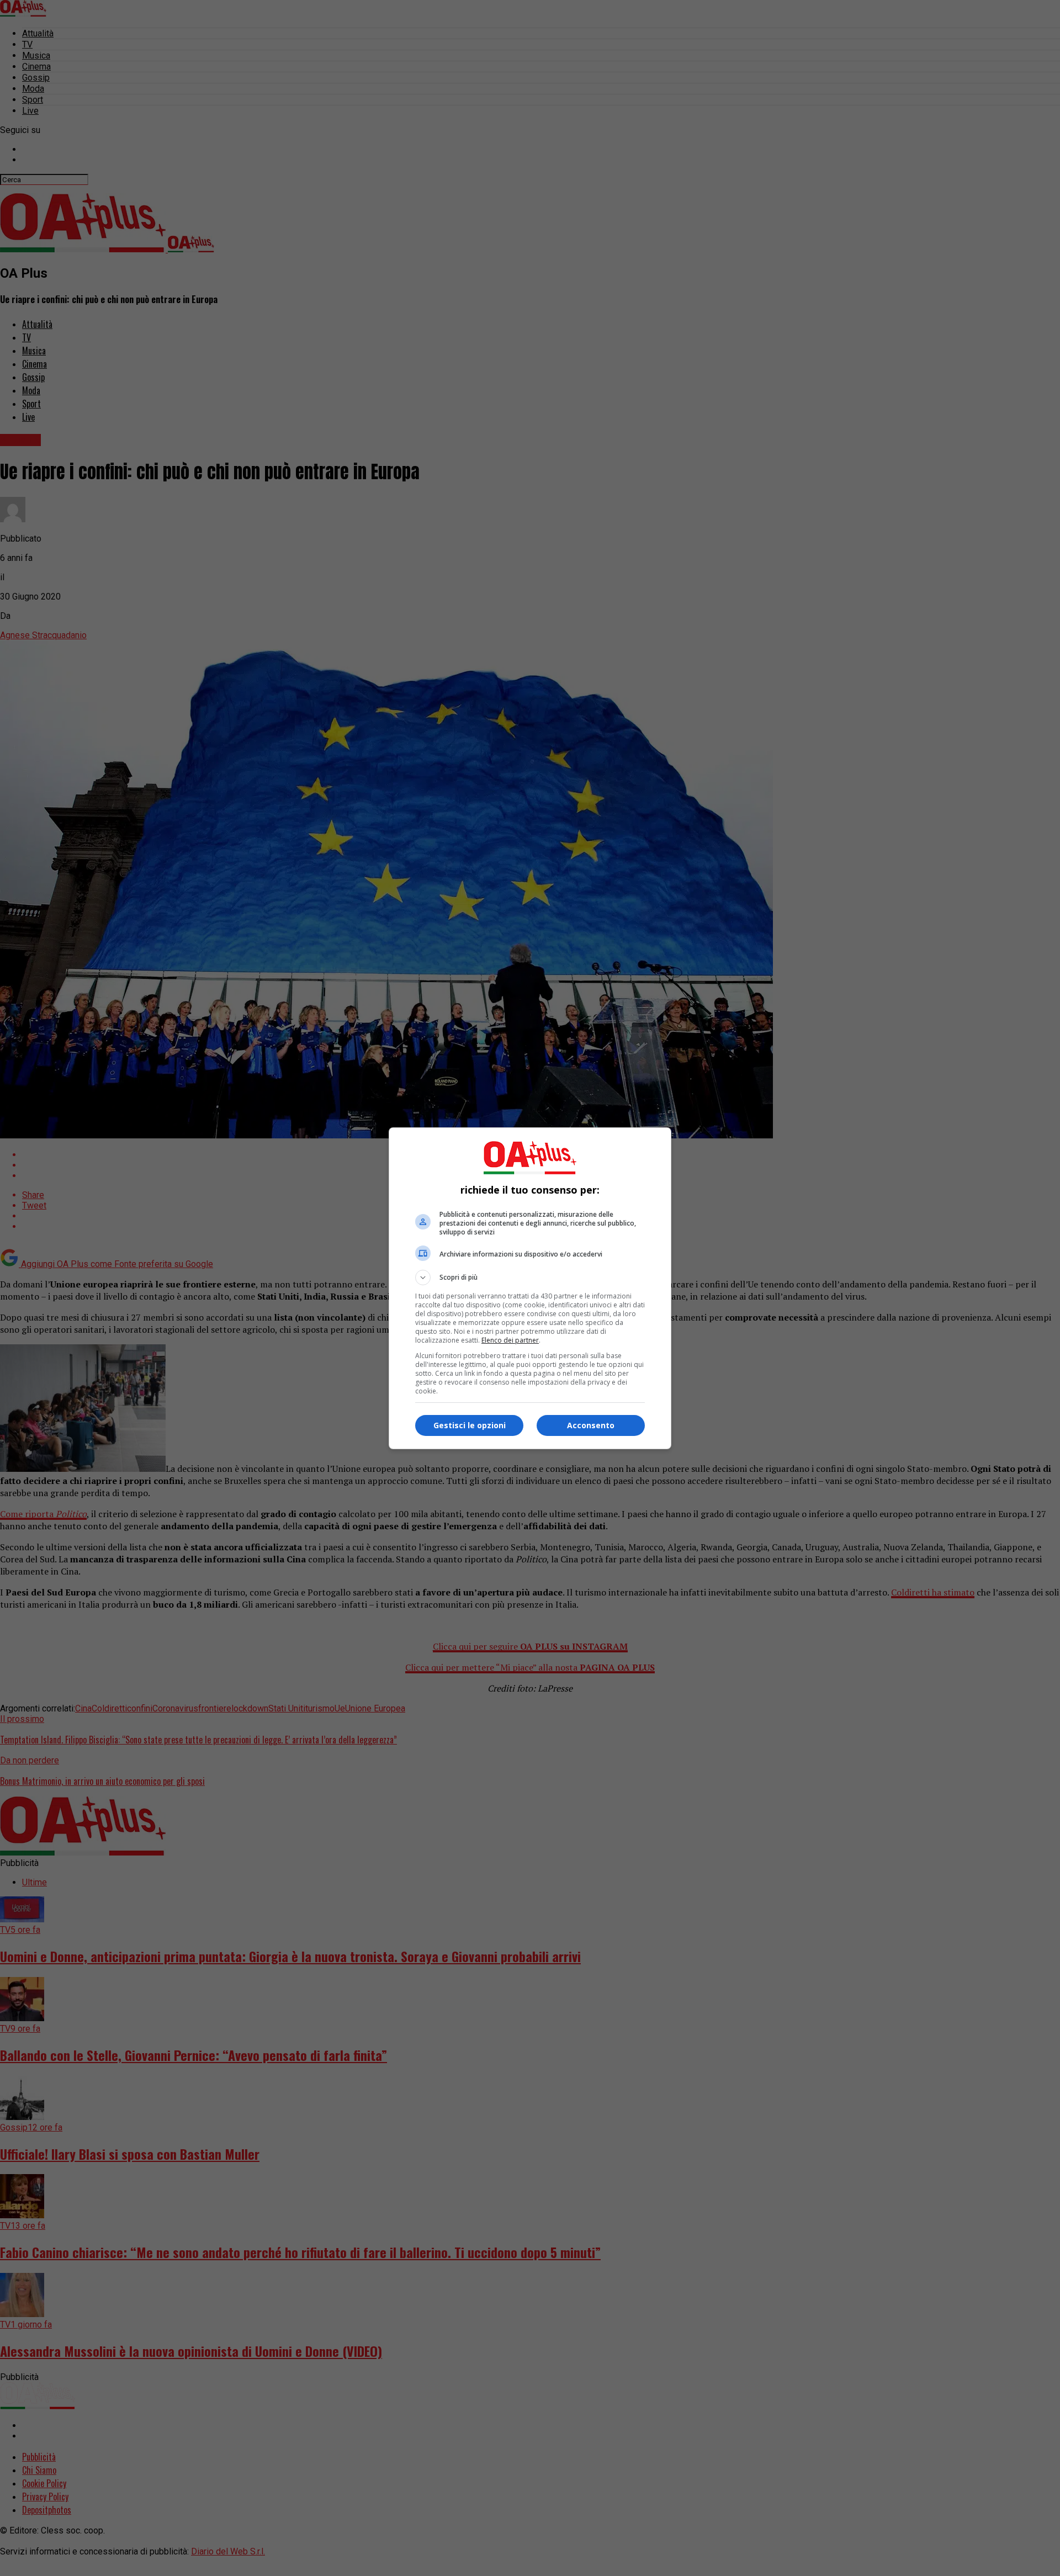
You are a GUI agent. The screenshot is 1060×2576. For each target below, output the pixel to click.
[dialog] (530, 1288)
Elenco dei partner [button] (510, 1340)
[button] (530, 1278)
